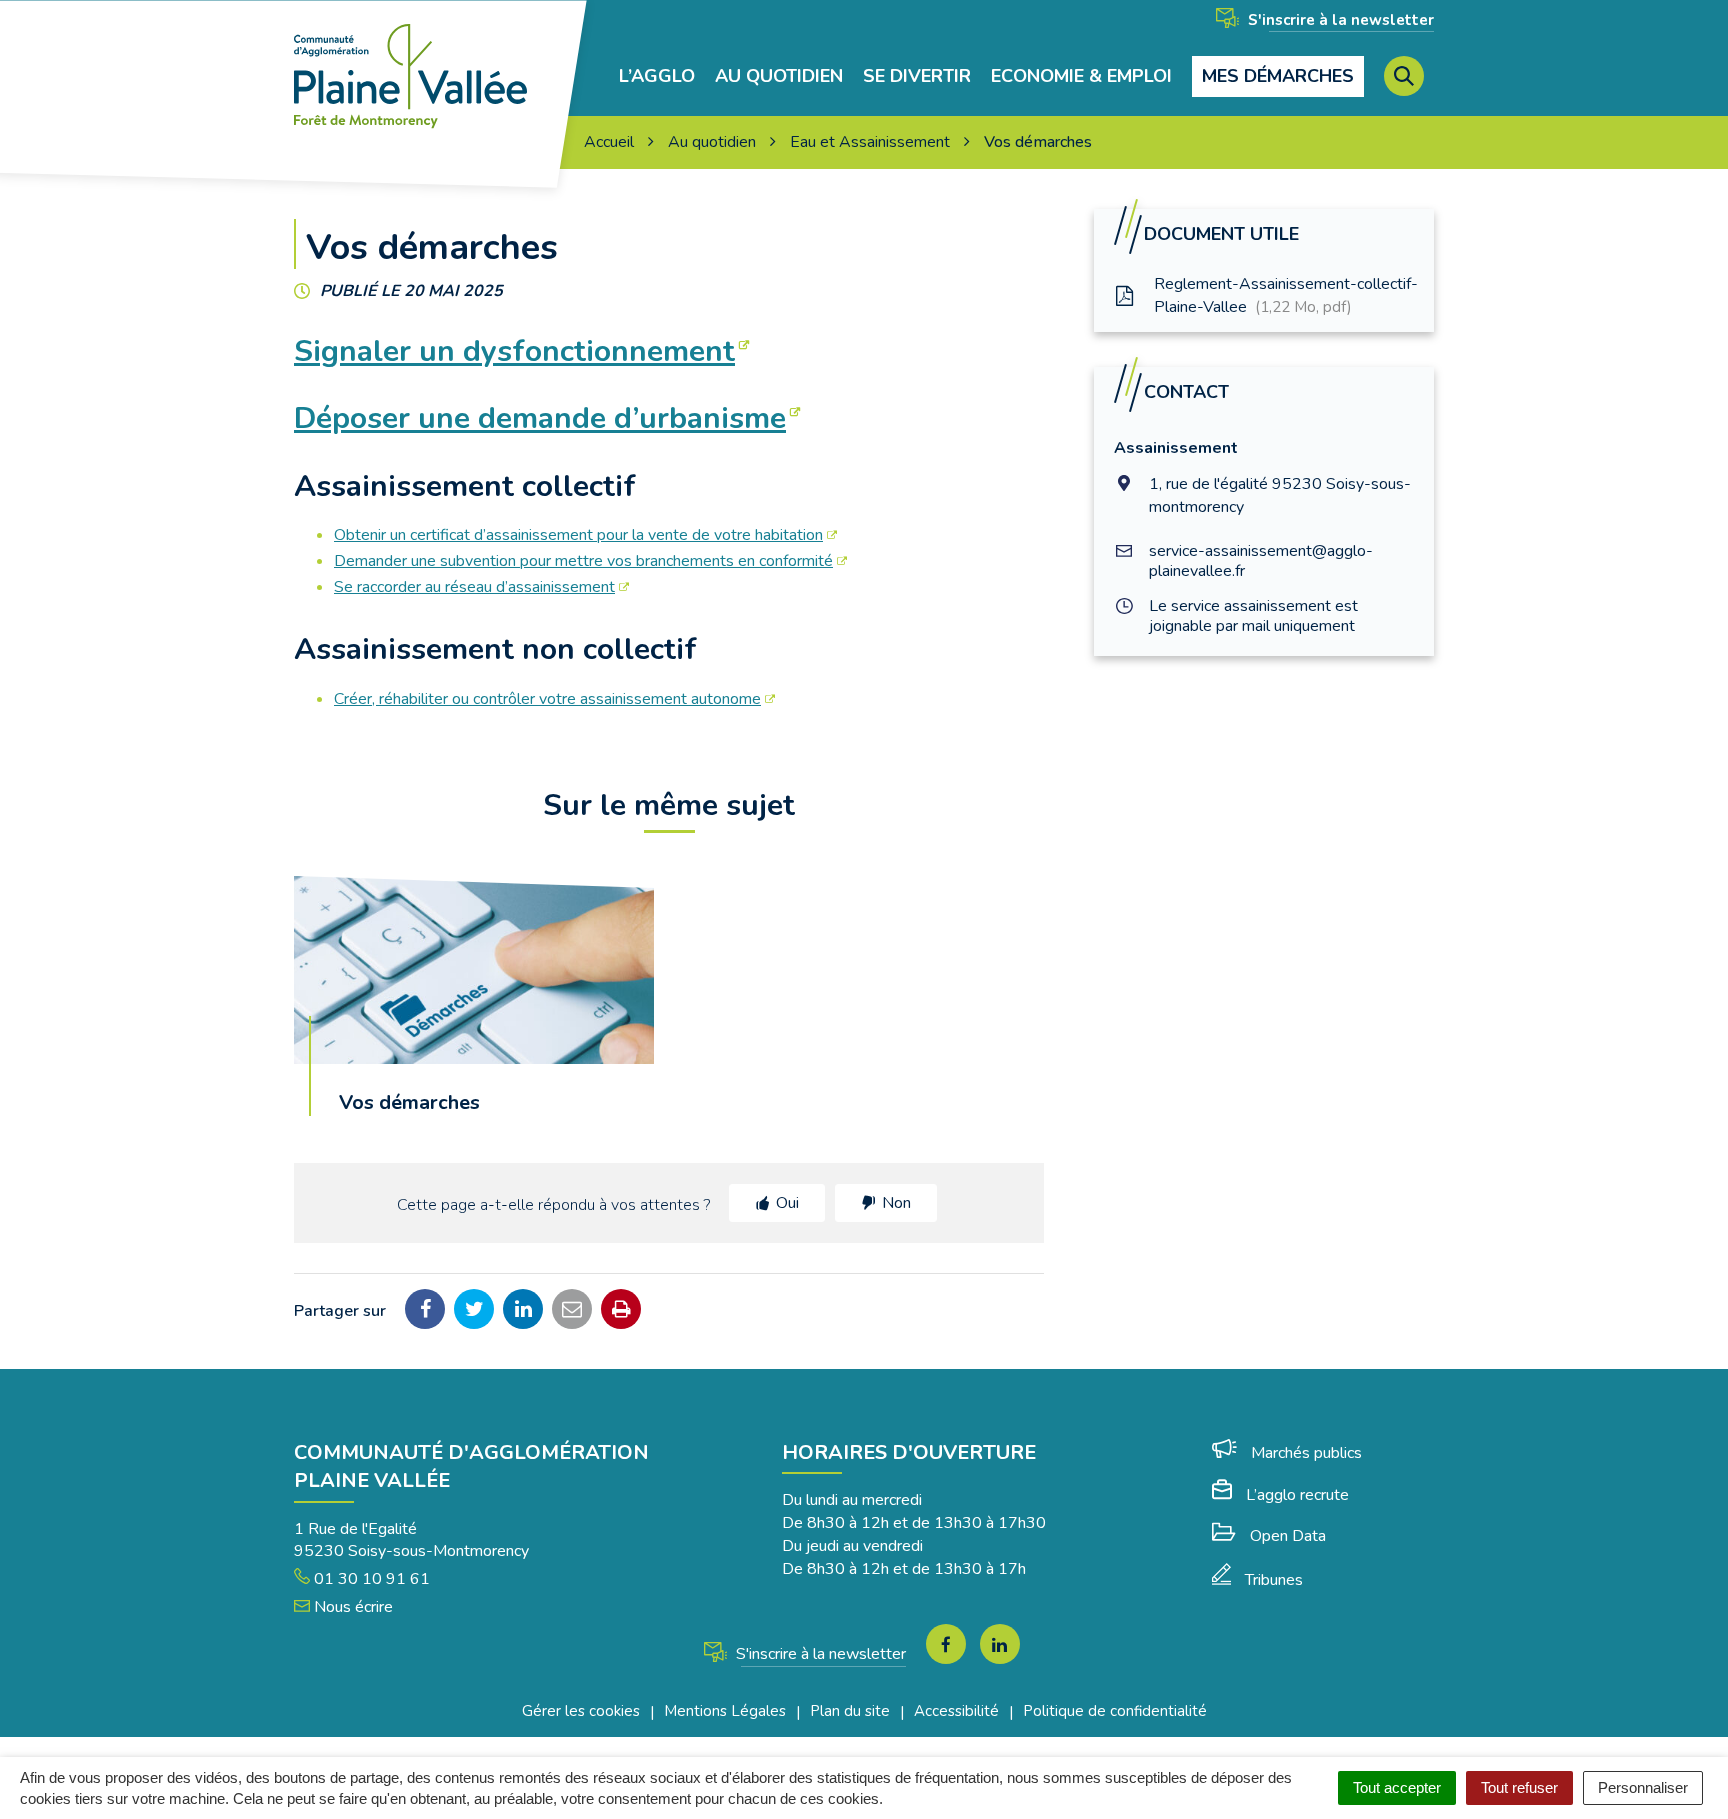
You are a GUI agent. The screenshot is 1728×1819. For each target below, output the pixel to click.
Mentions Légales (725, 1711)
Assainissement (1176, 448)
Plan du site (850, 1711)
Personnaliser (1643, 1787)
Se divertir (917, 76)
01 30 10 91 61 (370, 1579)
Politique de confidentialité (1115, 1711)
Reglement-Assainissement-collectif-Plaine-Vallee (1286, 295)
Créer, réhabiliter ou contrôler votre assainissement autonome (547, 699)
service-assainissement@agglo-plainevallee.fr (1261, 561)
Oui (787, 1203)
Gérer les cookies (581, 1711)
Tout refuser (1519, 1787)
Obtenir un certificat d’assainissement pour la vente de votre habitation (578, 535)
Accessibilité (956, 1711)
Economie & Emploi (1081, 76)
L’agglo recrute (1297, 1495)
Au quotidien (779, 76)
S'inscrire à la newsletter (1339, 20)
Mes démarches (1278, 76)
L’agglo (657, 76)
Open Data (1288, 1536)
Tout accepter (1397, 1787)
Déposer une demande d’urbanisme (540, 418)
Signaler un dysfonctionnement (514, 351)
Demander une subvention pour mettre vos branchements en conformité (583, 561)
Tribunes (1274, 1580)
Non (896, 1203)
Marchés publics (1306, 1453)
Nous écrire (351, 1607)
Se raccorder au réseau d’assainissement (474, 587)
